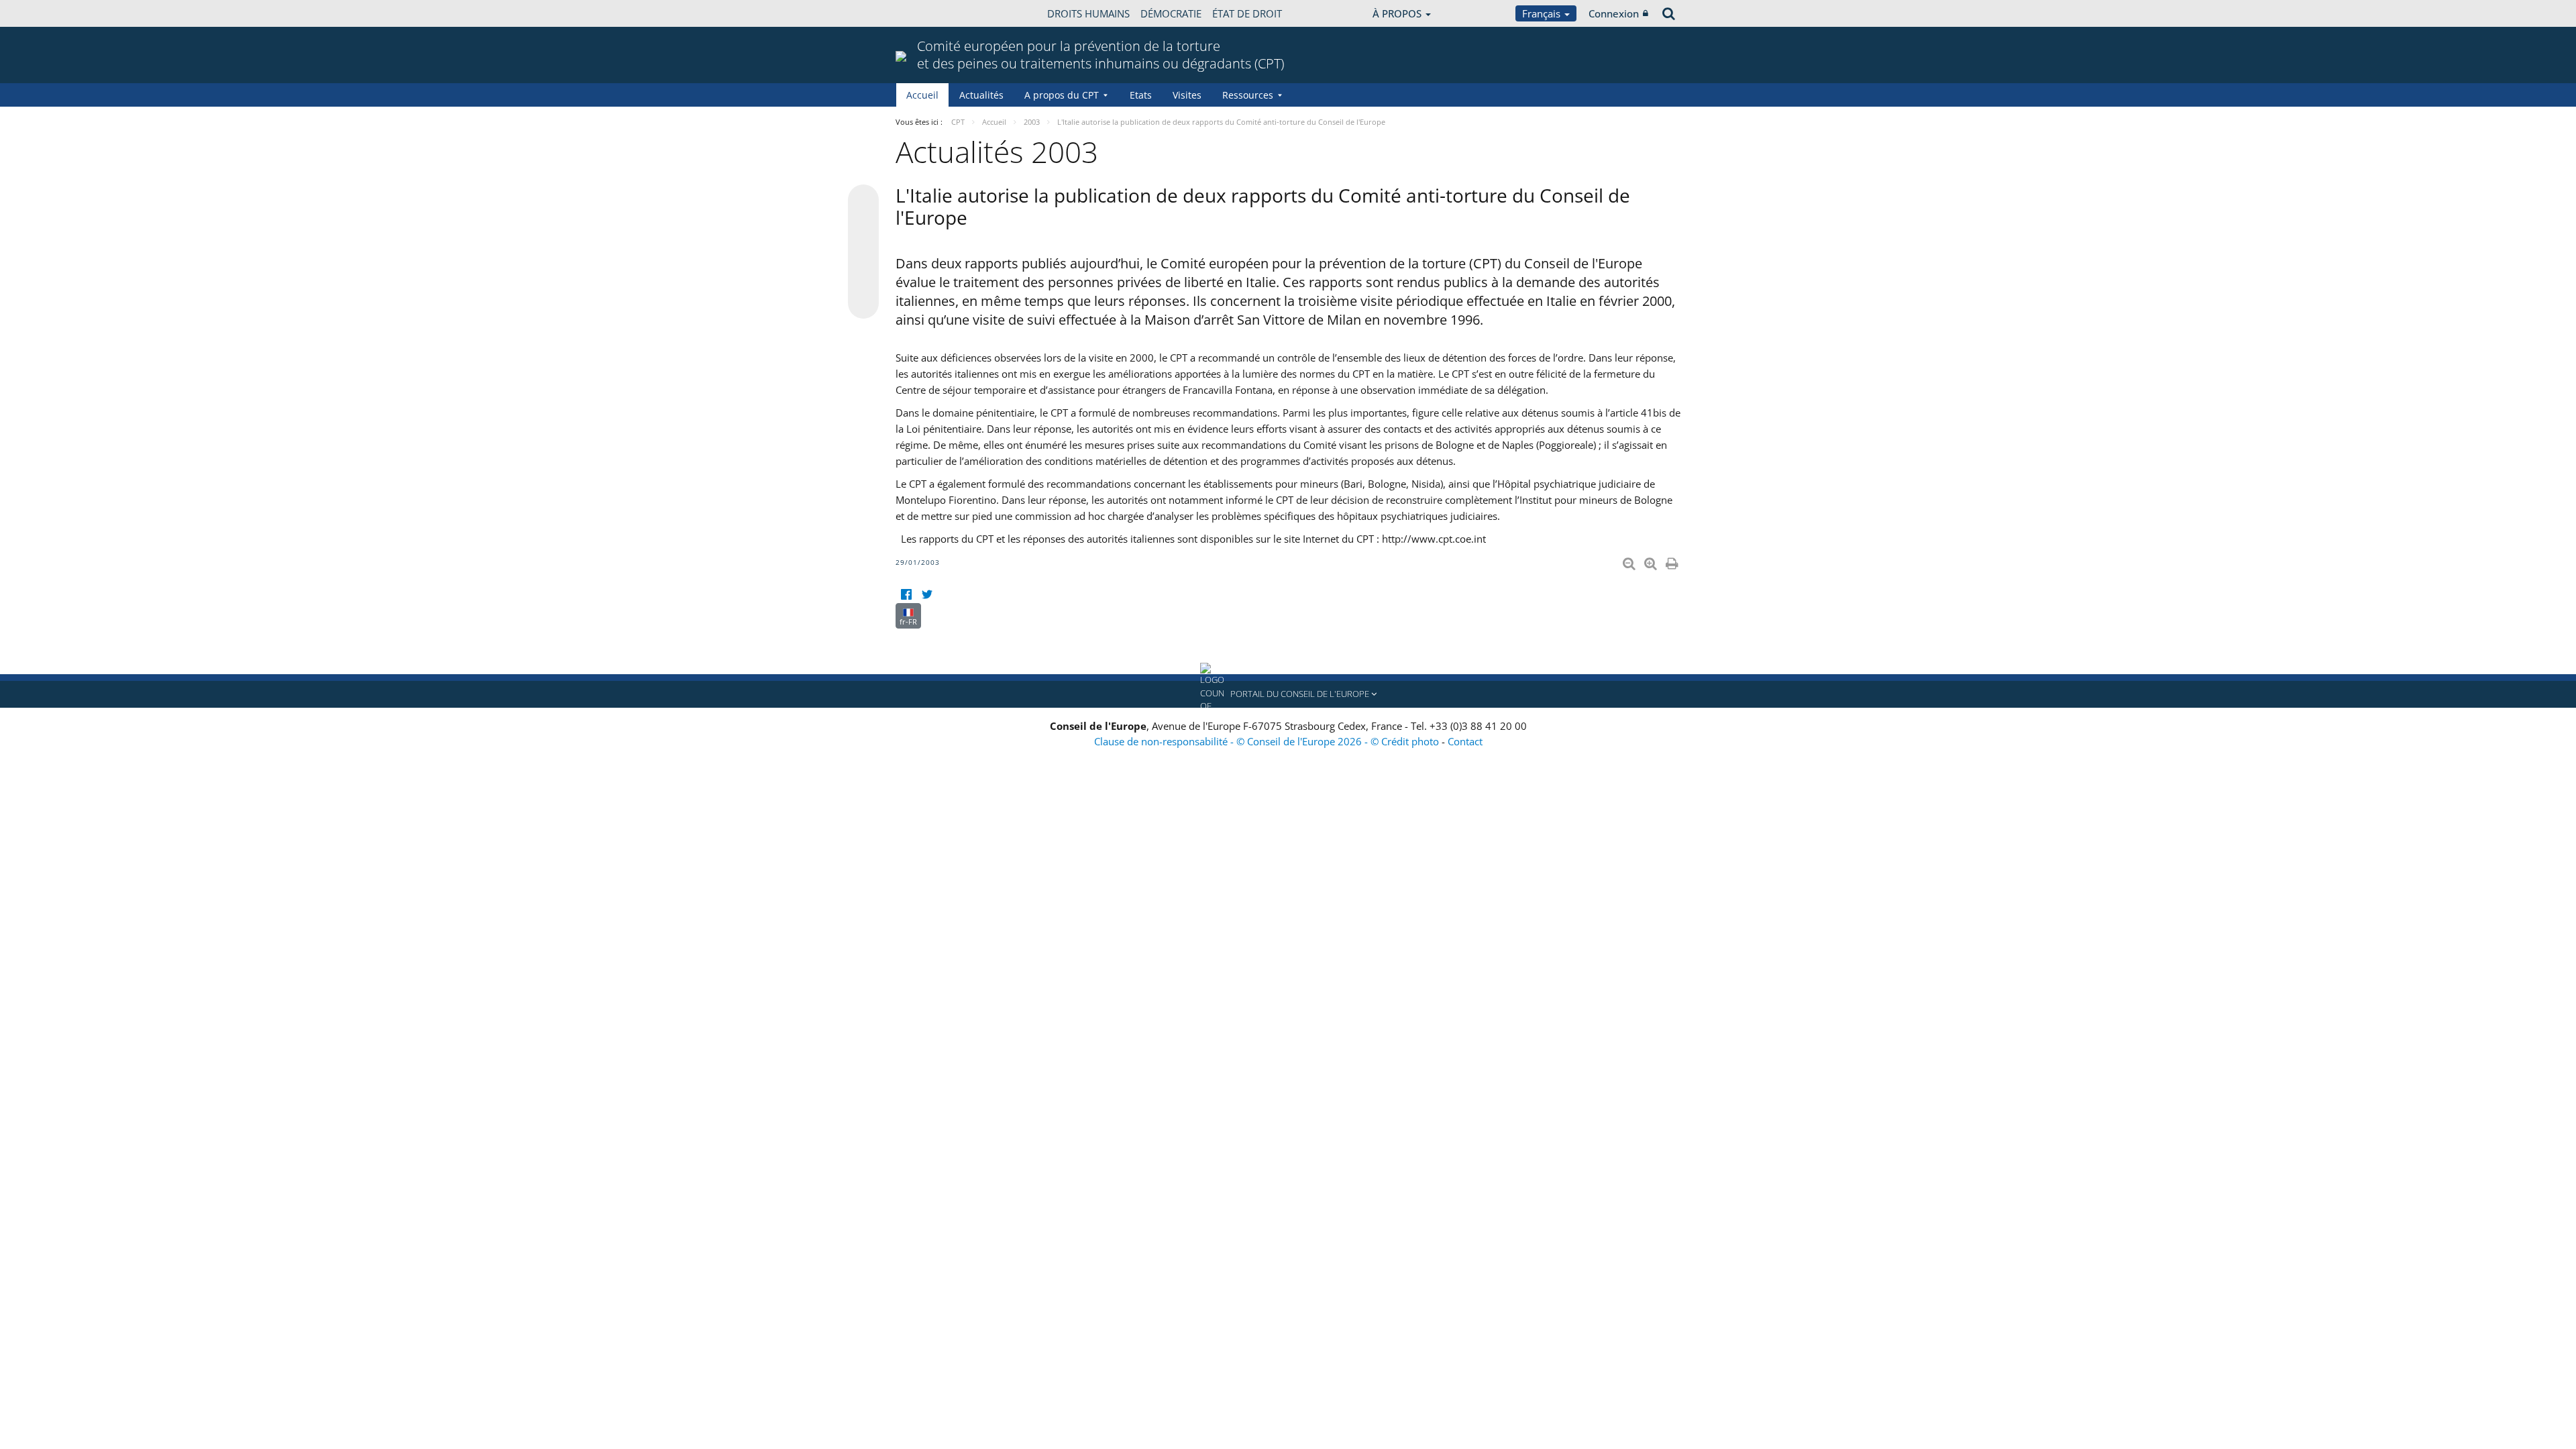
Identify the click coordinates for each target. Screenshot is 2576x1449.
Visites (1187, 95)
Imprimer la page (1673, 561)
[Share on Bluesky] (863, 201)
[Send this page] (863, 303)
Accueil (922, 95)
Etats (1141, 95)
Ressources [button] (1248, 95)
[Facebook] (906, 595)
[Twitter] (927, 595)
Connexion (1614, 13)
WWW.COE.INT (929, 13)
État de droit (1247, 13)
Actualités (981, 95)
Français (1543, 13)
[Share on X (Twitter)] (863, 227)
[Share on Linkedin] (863, 278)
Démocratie (1171, 13)
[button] (1288, 694)
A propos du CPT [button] (1062, 95)
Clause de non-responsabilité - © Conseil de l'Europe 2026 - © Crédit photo (1268, 741)
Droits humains (1088, 13)
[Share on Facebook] (863, 252)
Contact (1465, 741)
